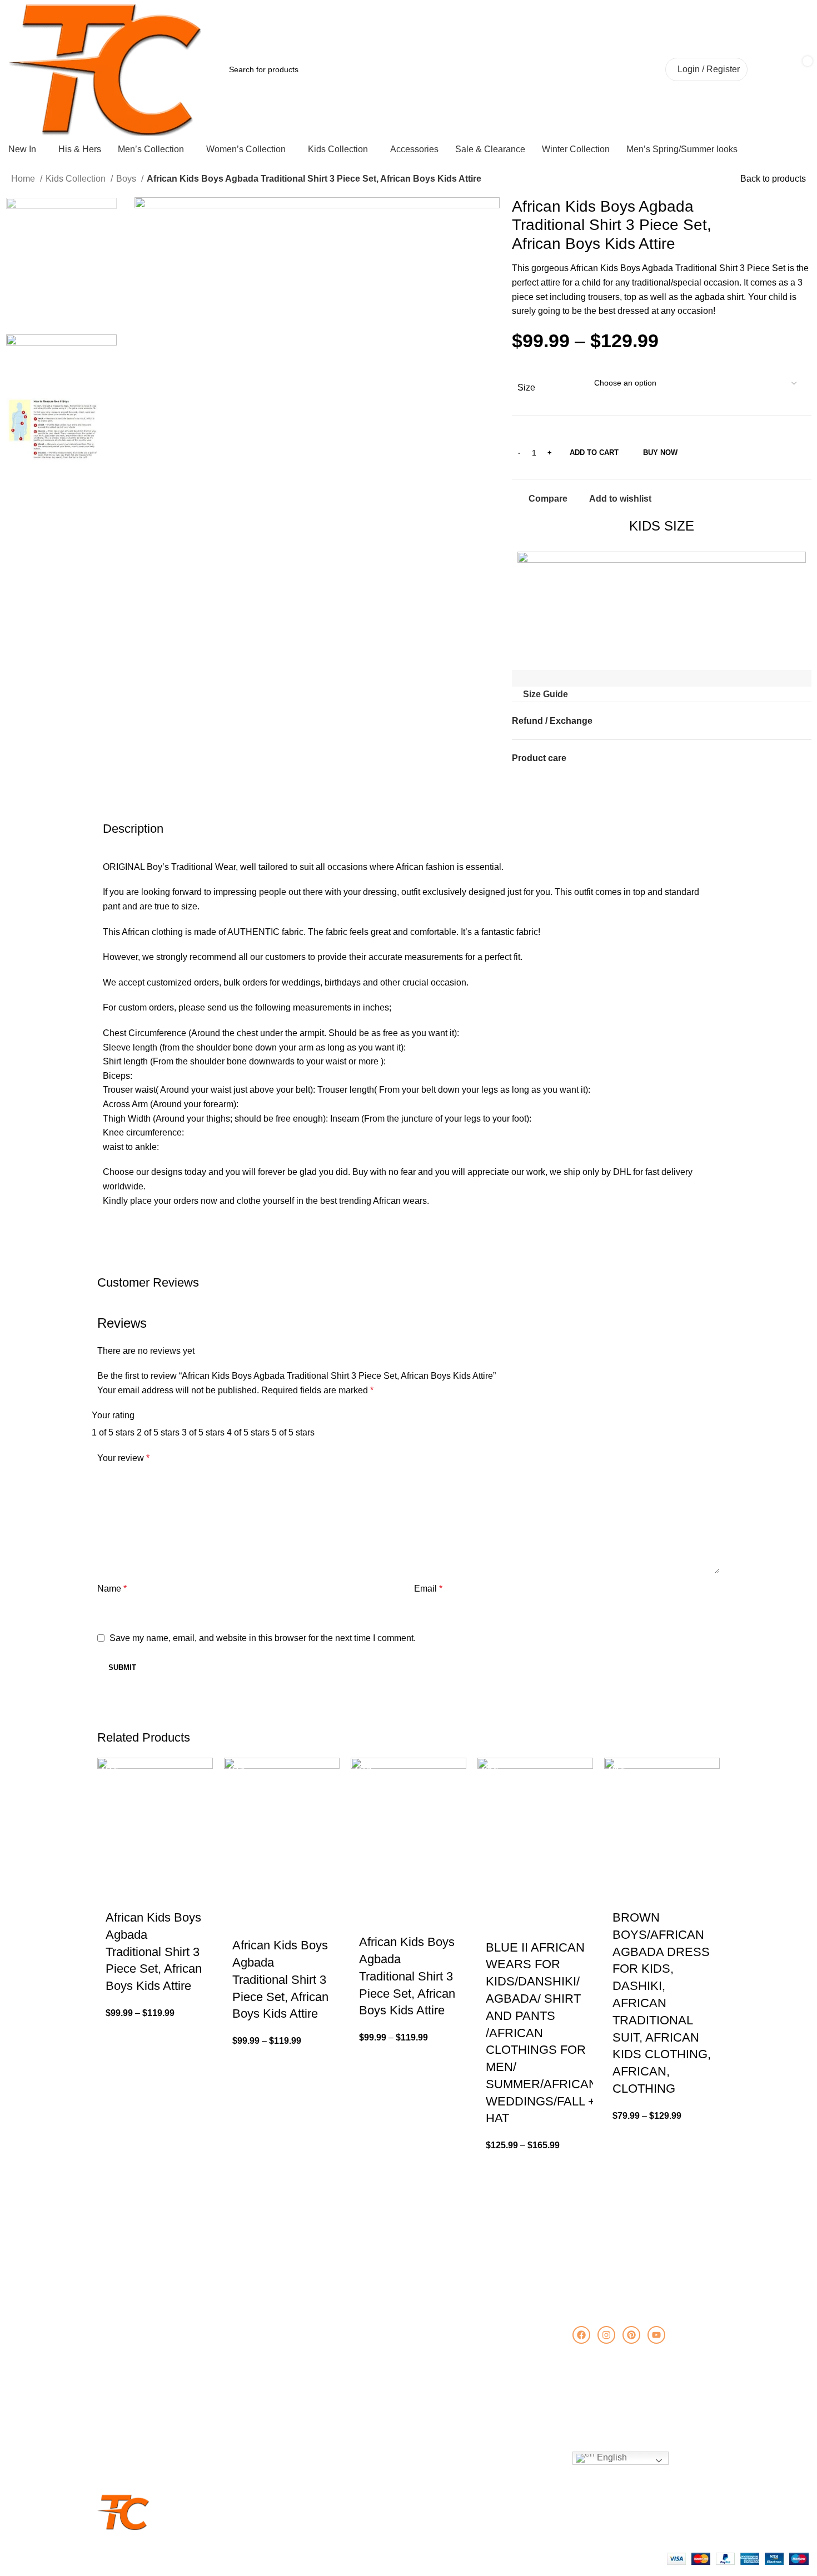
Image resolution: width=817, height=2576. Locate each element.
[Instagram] (606, 2335)
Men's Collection (286, 2335)
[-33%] (155, 1815)
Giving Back (124, 2373)
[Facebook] (581, 2335)
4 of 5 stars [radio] (248, 1432)
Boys (127, 179)
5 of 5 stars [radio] (293, 1432)
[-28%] (535, 1830)
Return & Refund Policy (144, 2411)
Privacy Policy (127, 2449)
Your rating (113, 1415)
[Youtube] (656, 2335)
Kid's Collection (284, 2373)
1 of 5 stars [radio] (113, 1432)
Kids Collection (77, 179)
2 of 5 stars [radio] (158, 1432)
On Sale (271, 2392)
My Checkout (435, 2392)
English (611, 2457)
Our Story (120, 2335)
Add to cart (594, 452)
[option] (61, 266)
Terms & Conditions (137, 2430)
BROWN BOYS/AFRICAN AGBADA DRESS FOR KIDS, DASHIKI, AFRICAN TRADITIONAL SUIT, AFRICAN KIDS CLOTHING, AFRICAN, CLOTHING (662, 2003)
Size (526, 387)
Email (428, 1589)
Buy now (660, 452)
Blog (265, 2411)
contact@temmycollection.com (653, 2397)
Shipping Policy (129, 2392)
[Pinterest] (631, 2335)
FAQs (113, 2468)
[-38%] (662, 1815)
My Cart (426, 2354)
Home (24, 179)
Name (112, 1589)
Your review (123, 1458)
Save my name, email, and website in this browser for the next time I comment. (263, 1638)
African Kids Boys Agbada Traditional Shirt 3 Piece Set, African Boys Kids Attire (154, 1952)
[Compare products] (608, 69)
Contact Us (122, 2354)
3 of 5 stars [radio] (203, 1432)
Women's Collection (292, 2354)
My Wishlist (432, 2373)
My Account (433, 2335)
